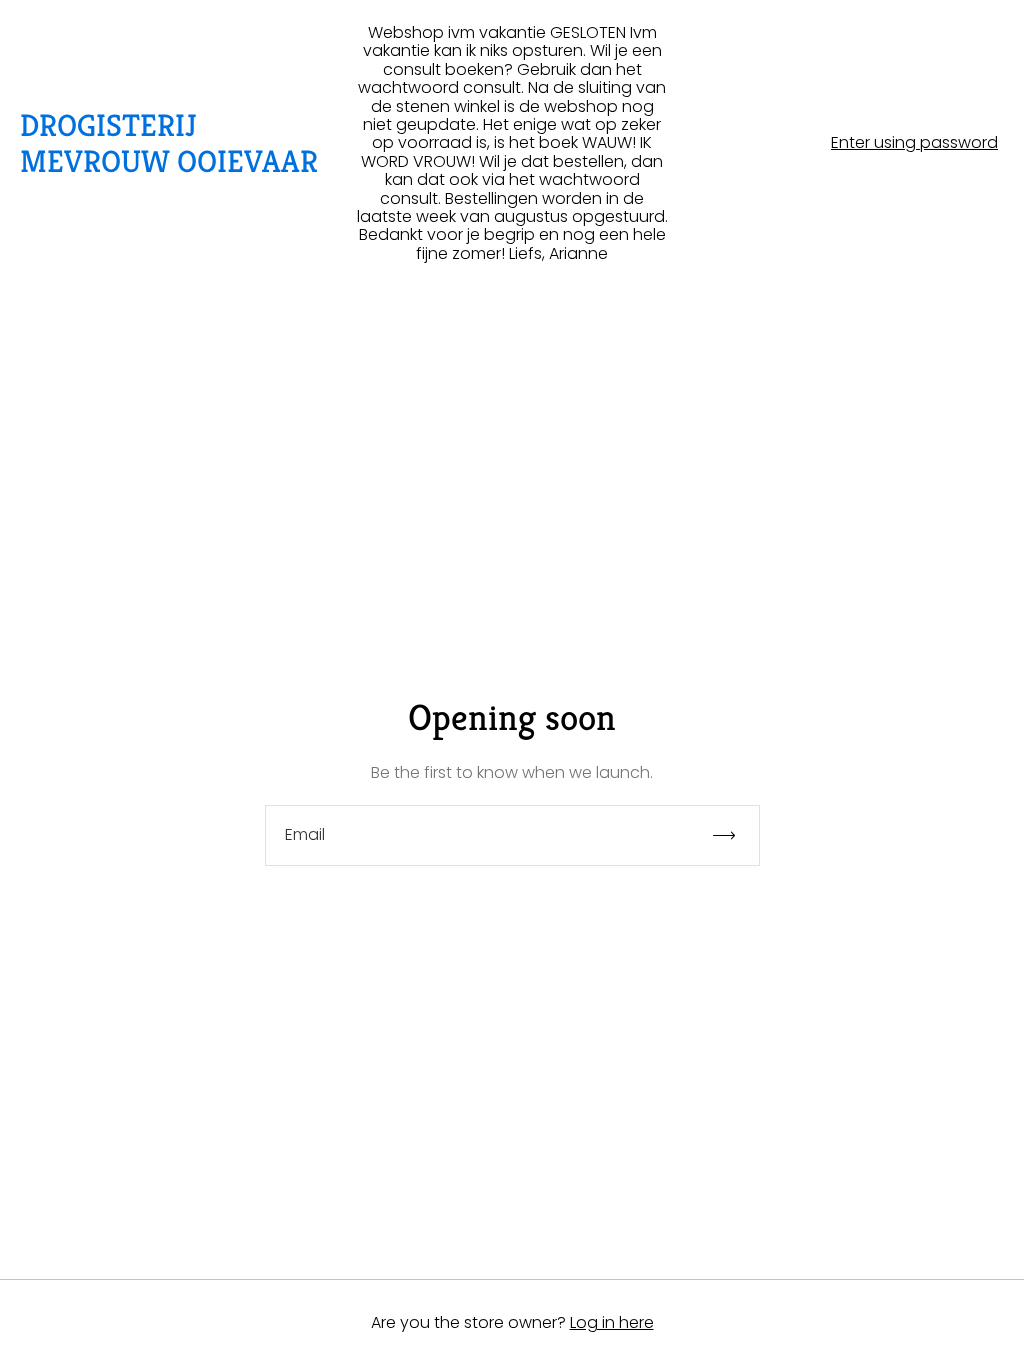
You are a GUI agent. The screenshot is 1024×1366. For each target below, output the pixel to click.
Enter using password (914, 143)
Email (305, 835)
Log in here (612, 1322)
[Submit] (733, 835)
